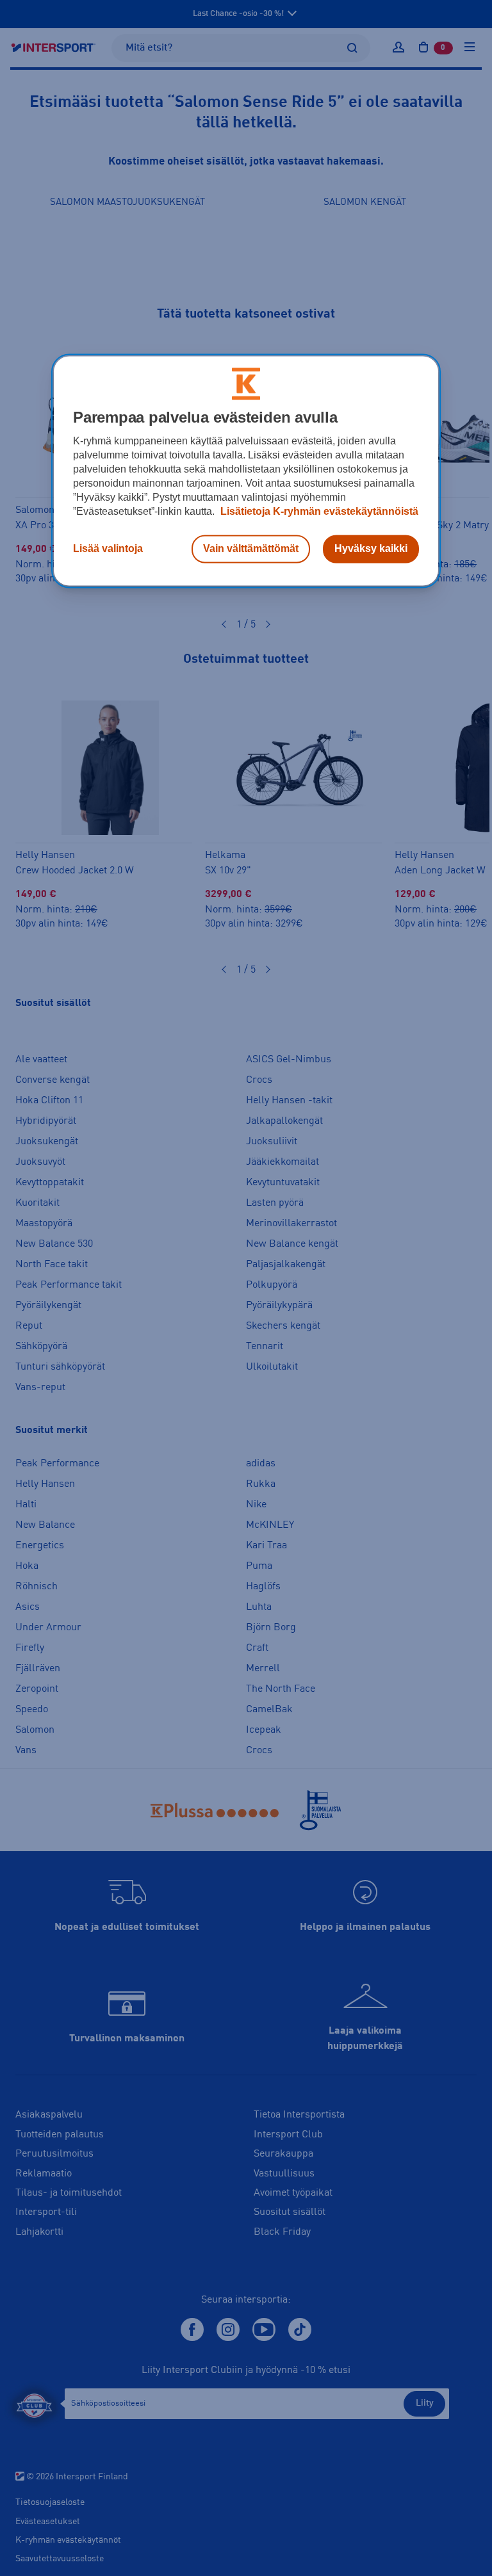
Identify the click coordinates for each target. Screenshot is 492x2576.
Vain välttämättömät (251, 549)
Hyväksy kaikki (371, 549)
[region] (246, 471)
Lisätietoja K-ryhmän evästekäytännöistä (318, 512)
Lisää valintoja (108, 549)
